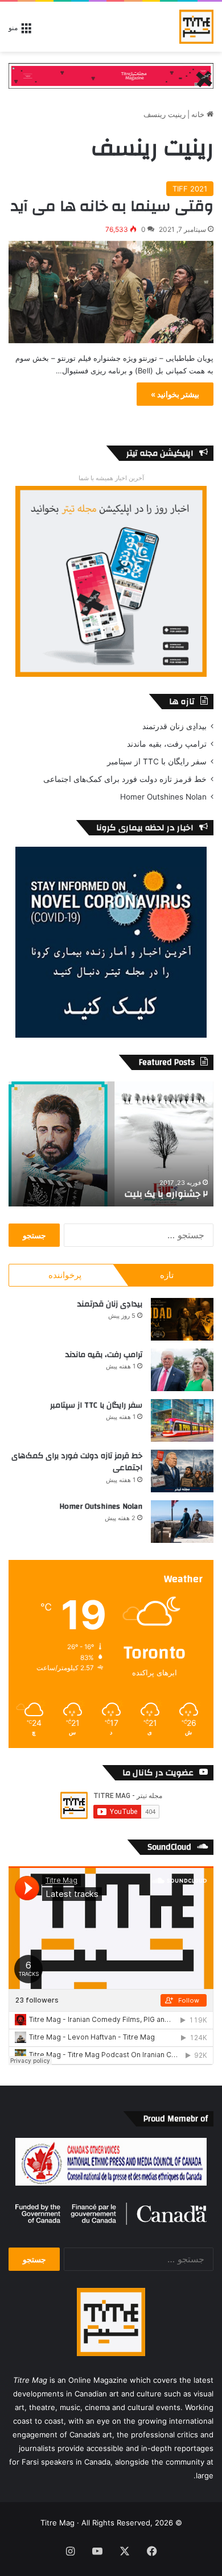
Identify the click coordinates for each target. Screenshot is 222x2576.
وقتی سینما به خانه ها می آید (112, 206)
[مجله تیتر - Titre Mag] (196, 27)
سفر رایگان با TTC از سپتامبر (157, 761)
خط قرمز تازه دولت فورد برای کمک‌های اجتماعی (125, 779)
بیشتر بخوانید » (175, 394)
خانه (199, 114)
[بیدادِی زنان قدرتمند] (182, 1319)
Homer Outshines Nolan (163, 797)
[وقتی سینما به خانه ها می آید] (111, 292)
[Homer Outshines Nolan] (182, 1522)
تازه (167, 1275)
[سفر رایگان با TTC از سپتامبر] (182, 1420)
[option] (111, 1144)
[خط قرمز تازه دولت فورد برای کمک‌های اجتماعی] (182, 1471)
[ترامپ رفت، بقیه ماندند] (182, 1370)
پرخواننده (65, 1275)
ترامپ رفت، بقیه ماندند (167, 744)
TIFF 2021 (190, 189)
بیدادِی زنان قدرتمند (174, 726)
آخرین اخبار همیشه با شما (111, 478)
